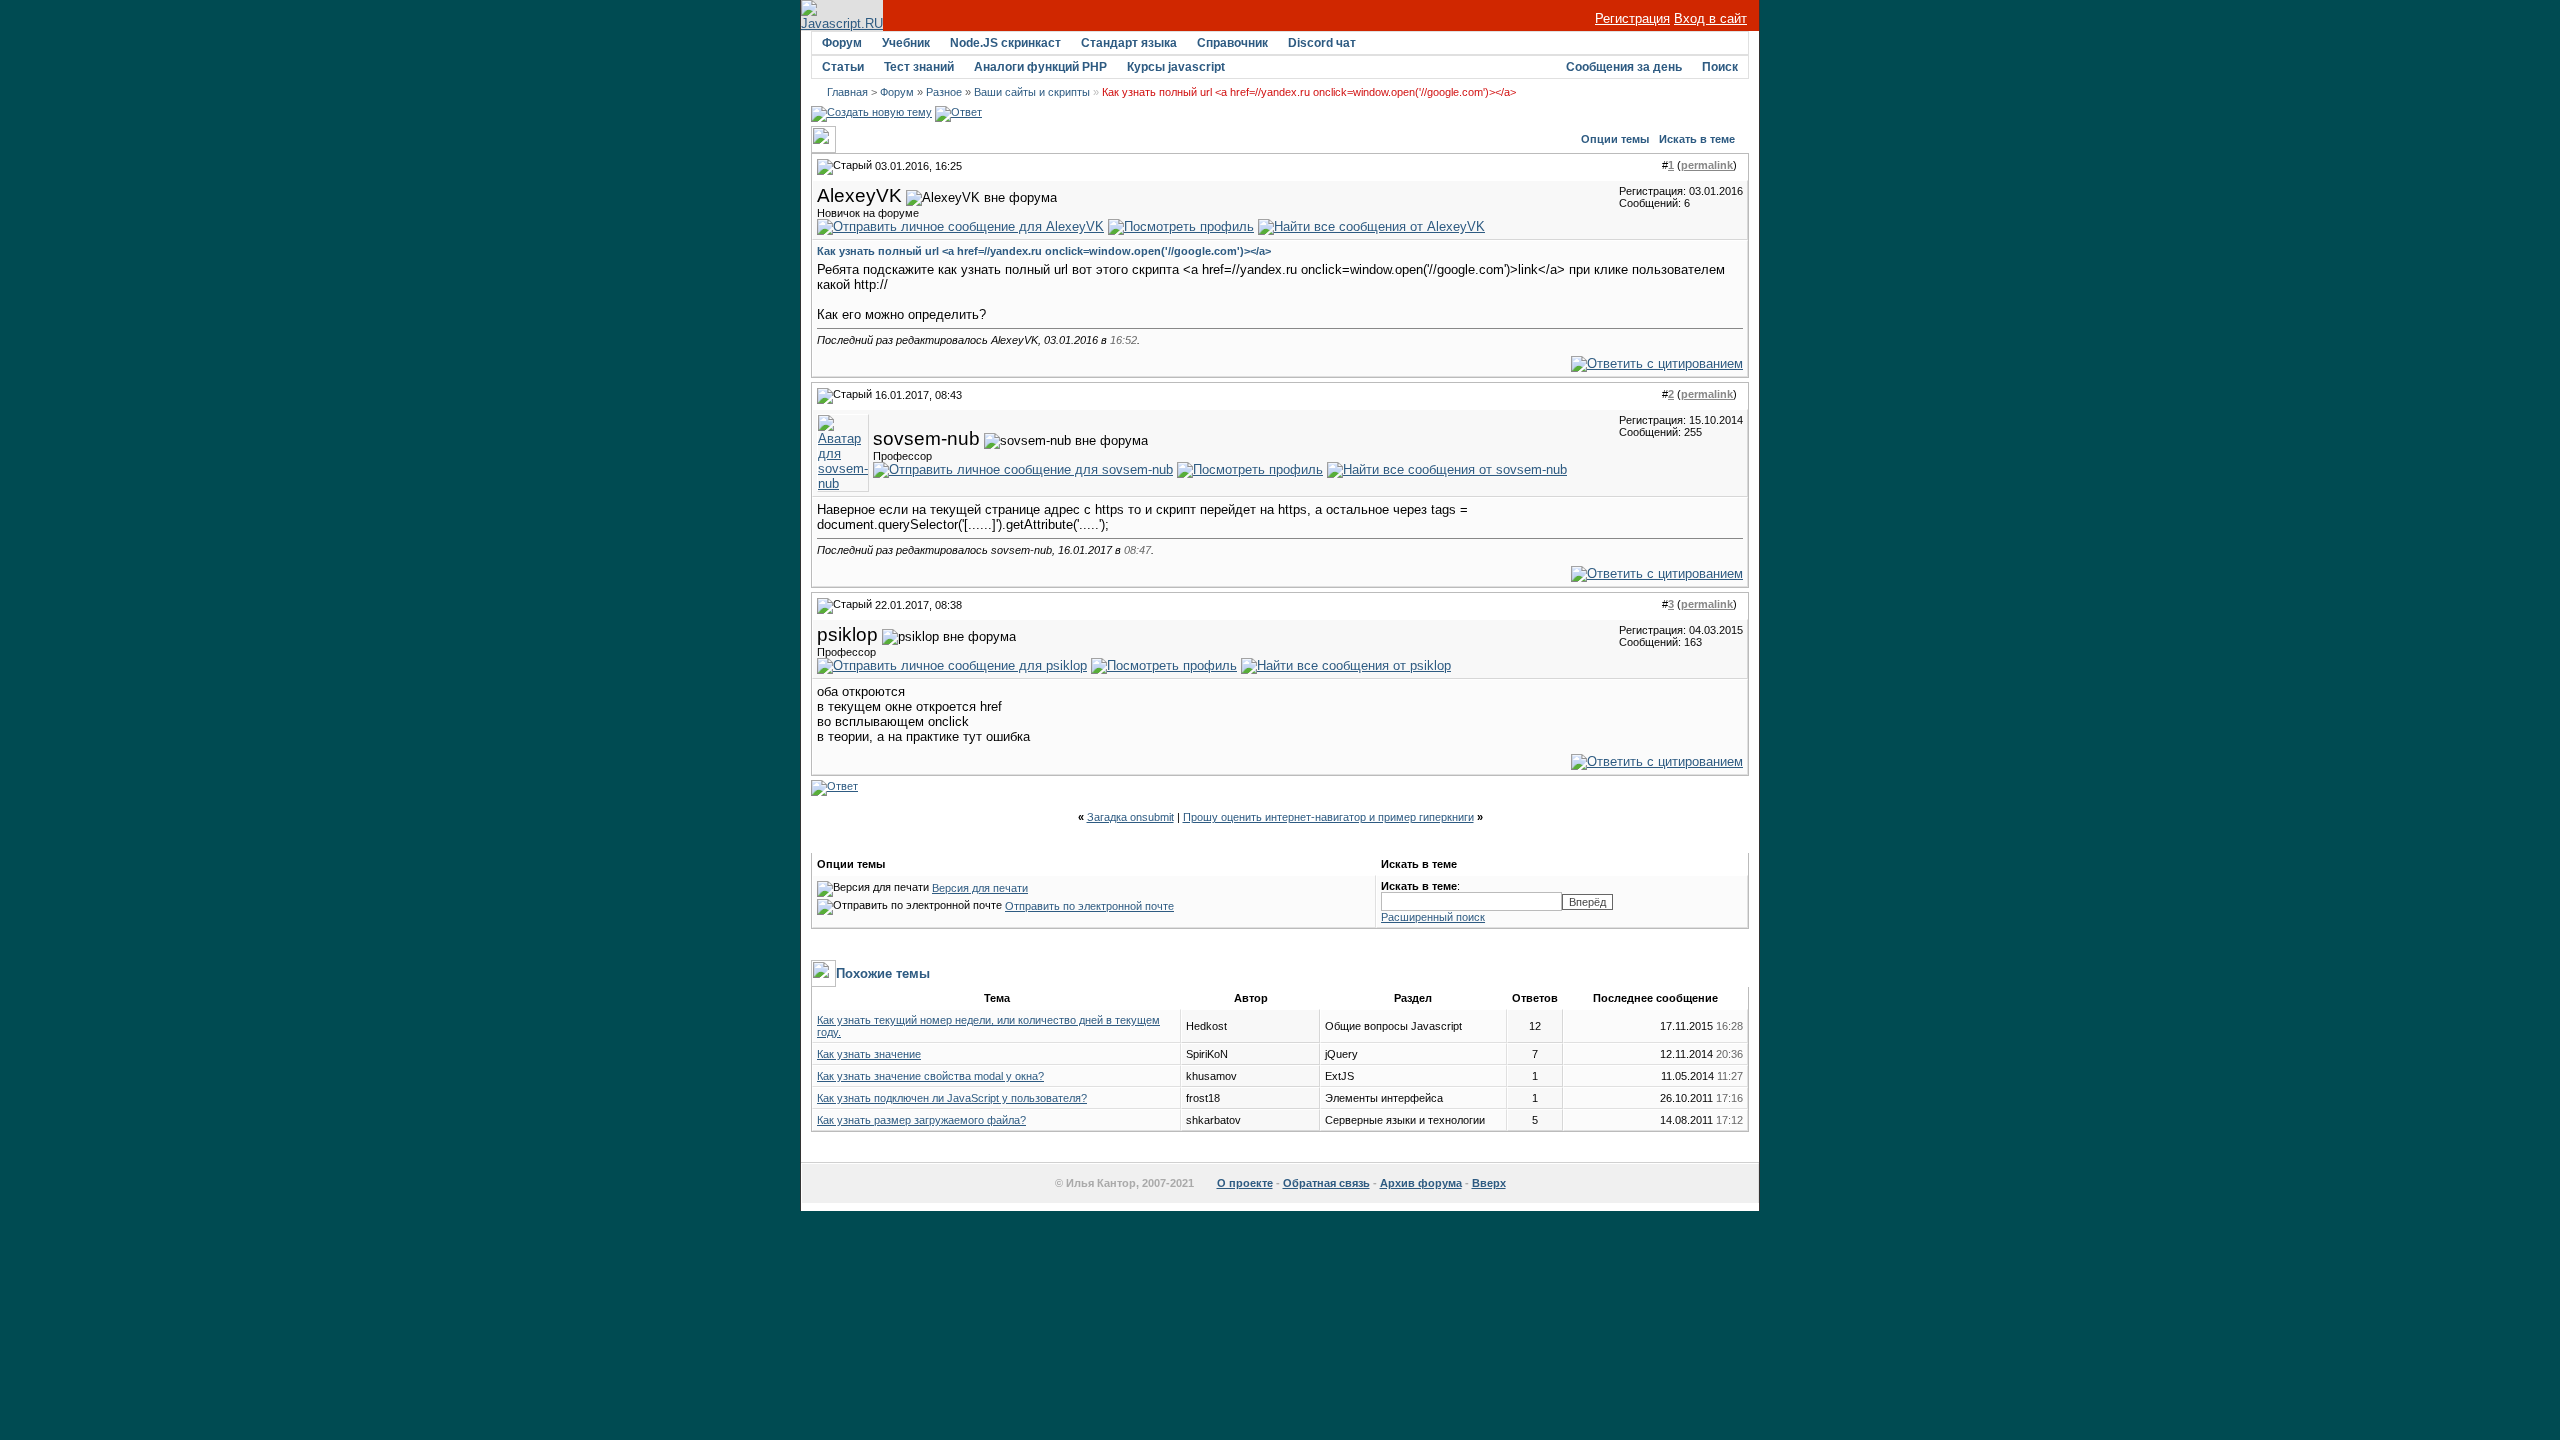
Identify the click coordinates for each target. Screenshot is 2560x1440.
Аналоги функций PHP (1040, 67)
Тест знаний (919, 67)
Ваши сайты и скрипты (1032, 92)
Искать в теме (1697, 139)
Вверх (1489, 1183)
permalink (1707, 165)
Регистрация (1632, 18)
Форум (842, 43)
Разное (944, 92)
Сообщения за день (1624, 67)
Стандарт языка (1129, 43)
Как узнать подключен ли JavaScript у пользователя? (952, 1098)
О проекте (1245, 1183)
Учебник (906, 43)
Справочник (1232, 43)
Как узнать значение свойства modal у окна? (930, 1076)
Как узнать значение (869, 1054)
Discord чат (1322, 43)
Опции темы (1615, 139)
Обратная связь (1326, 1183)
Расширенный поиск (1433, 917)
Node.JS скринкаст (1005, 43)
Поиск (1720, 67)
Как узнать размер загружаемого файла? (921, 1120)
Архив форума (1421, 1183)
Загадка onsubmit (1130, 817)
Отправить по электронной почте (1089, 906)
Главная (847, 92)
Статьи (843, 67)
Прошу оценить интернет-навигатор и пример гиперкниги (1328, 817)
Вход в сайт (1710, 18)
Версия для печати (980, 888)
